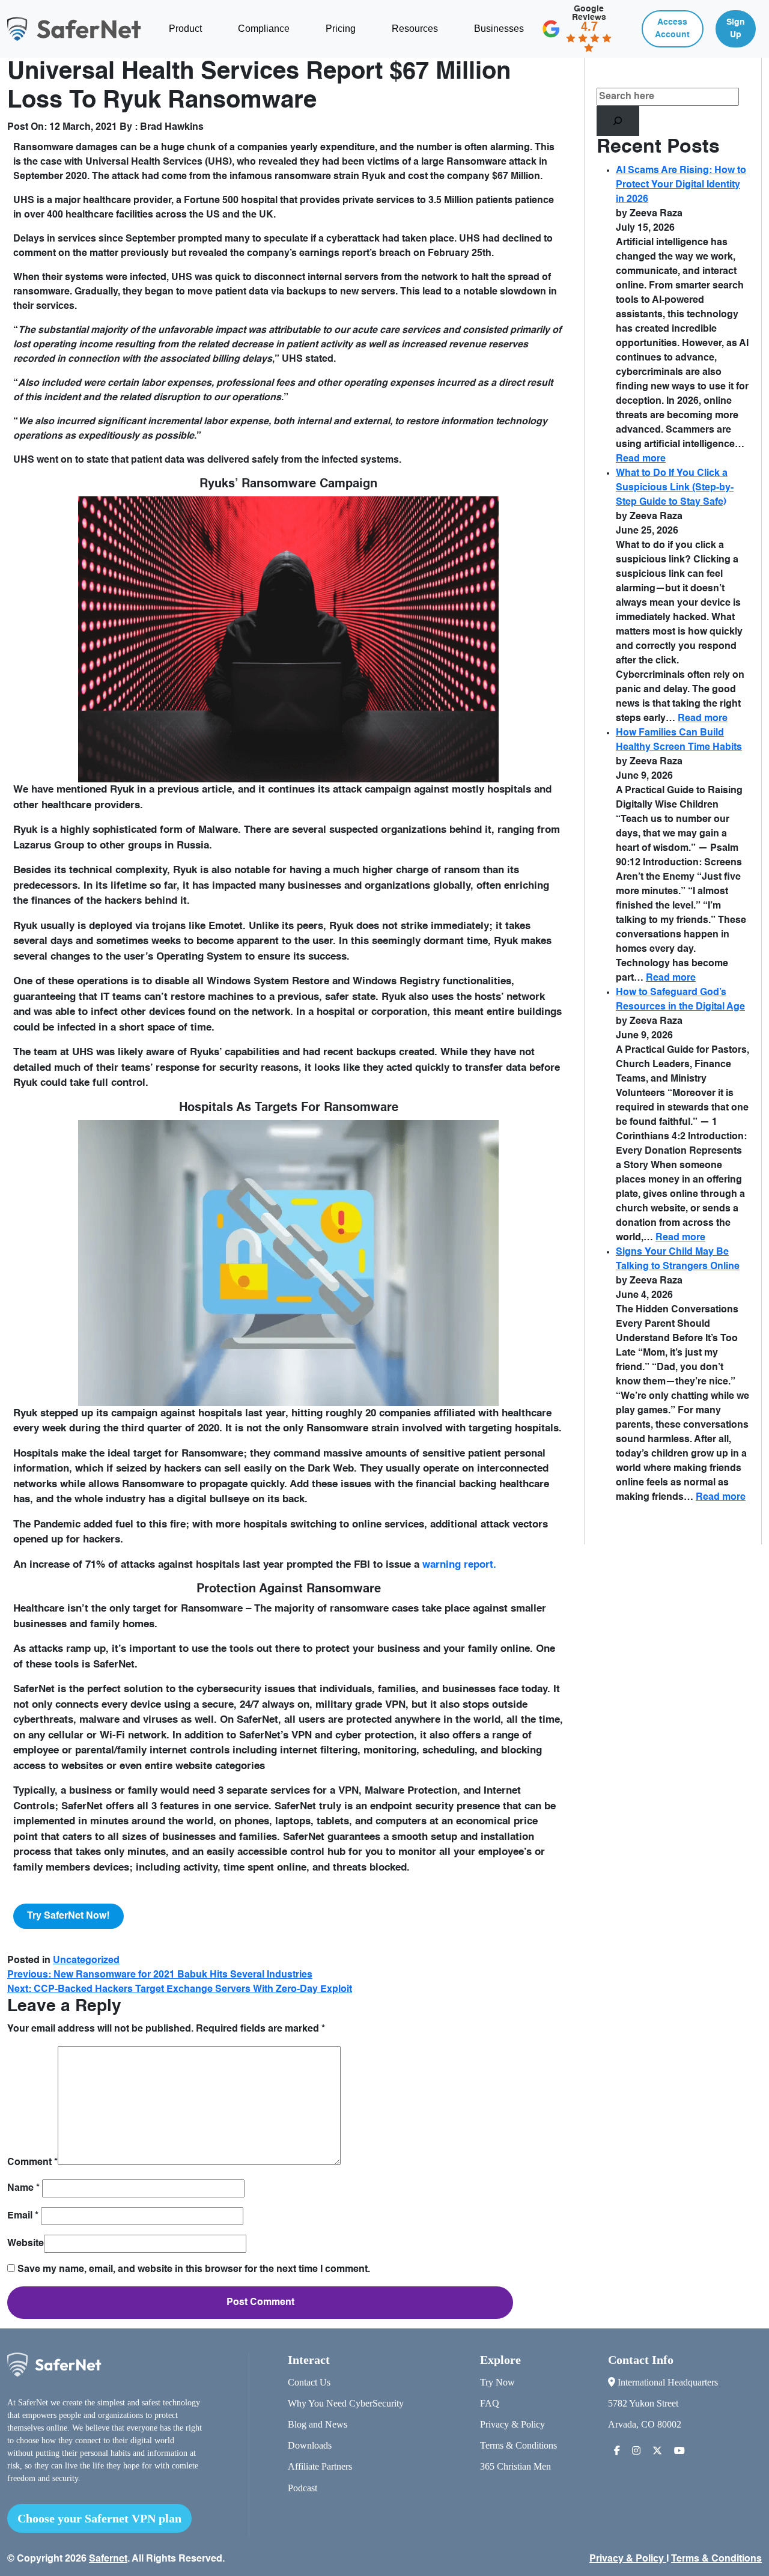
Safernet (108, 2559)
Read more (641, 459)
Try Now (497, 2382)
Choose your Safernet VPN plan (99, 2518)
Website (26, 2244)
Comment (32, 2163)
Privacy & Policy (512, 2424)
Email (23, 2216)
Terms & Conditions (518, 2445)
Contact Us (309, 2382)
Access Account (672, 29)
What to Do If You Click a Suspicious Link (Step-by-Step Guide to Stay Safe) (675, 488)
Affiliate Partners (320, 2466)
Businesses (499, 29)
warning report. (459, 1565)
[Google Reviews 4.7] (580, 40)
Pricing (341, 29)
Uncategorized (86, 1961)
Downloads (310, 2445)
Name (23, 2188)
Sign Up (736, 29)
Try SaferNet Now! (68, 1916)
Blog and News (318, 2424)
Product (185, 29)
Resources (415, 29)
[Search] (618, 121)
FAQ (490, 2403)
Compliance (264, 29)
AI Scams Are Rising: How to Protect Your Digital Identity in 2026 (681, 185)
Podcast (302, 2488)
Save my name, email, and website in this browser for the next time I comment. (194, 2270)
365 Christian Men (515, 2466)
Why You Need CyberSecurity (346, 2403)
